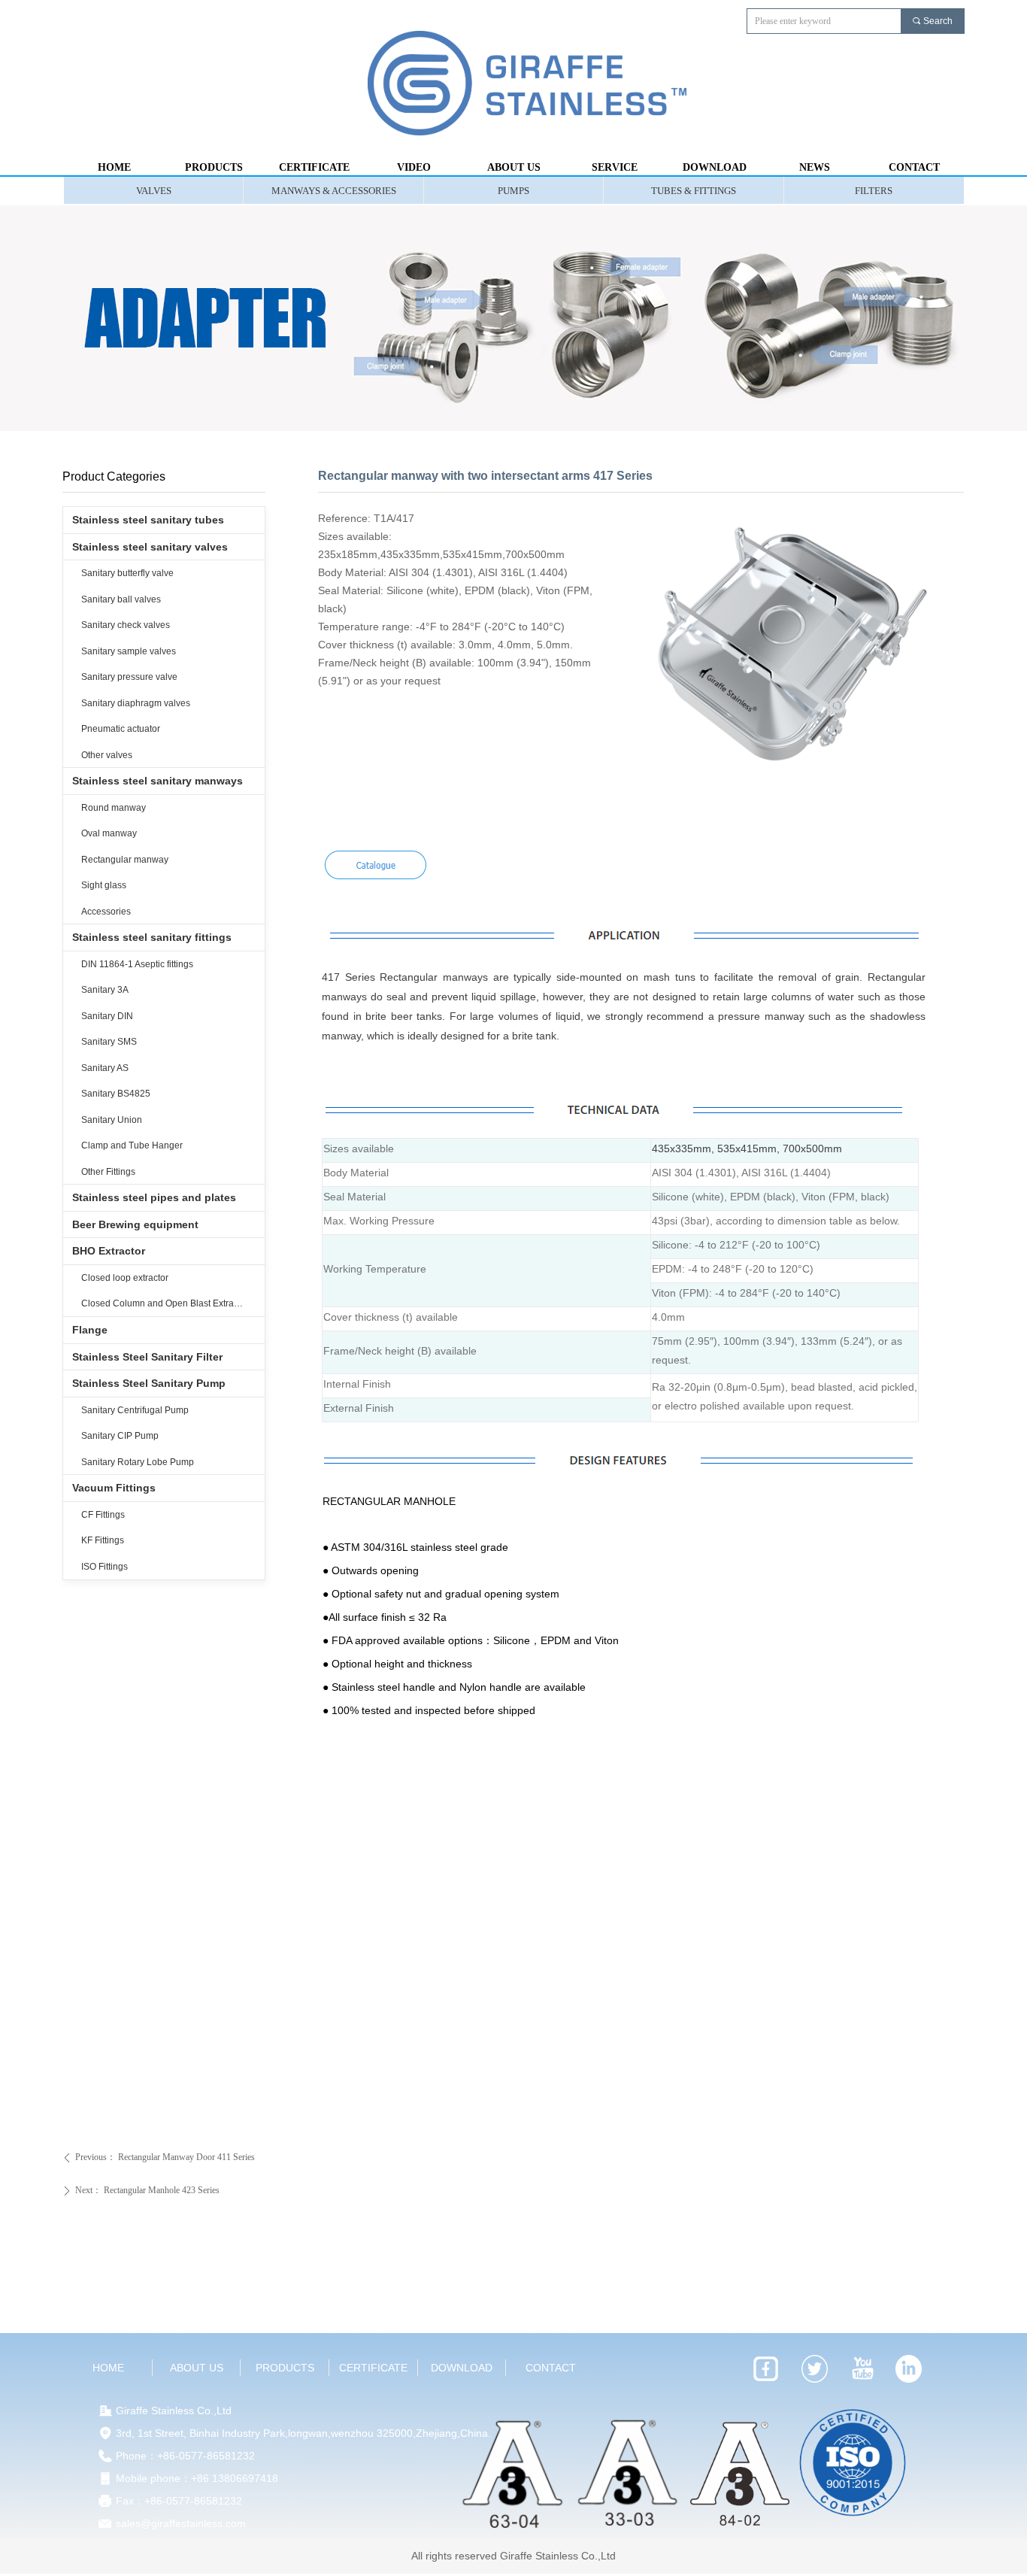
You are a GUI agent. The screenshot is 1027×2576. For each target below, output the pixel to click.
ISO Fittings (105, 1567)
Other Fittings (108, 1172)
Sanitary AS (105, 1068)
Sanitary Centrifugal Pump (135, 1410)
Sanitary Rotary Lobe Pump (138, 1462)
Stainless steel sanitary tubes (148, 520)
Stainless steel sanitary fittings (152, 937)
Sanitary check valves (126, 625)
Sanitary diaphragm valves (136, 703)
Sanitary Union (112, 1120)
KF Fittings (103, 1540)
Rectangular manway (125, 860)
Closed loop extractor (125, 1278)
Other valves (107, 755)
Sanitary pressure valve (129, 677)
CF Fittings (103, 1515)
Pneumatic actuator (121, 729)
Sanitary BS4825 (116, 1094)
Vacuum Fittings (114, 1488)
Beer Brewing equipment (135, 1224)
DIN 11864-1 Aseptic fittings (137, 964)
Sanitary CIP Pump (120, 1436)
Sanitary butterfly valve (127, 573)
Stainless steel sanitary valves (150, 547)
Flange (90, 1330)
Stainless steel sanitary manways (158, 781)
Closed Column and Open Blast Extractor (165, 1303)
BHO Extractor (109, 1251)
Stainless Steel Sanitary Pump (149, 1383)
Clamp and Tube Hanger (132, 1145)
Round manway (114, 808)
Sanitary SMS (109, 1042)
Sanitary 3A (105, 990)
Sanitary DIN (107, 1016)
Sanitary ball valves (121, 599)
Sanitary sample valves (129, 651)
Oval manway (109, 833)
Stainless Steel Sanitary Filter (147, 1357)
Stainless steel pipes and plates (154, 1197)
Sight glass (104, 885)
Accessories (106, 912)
